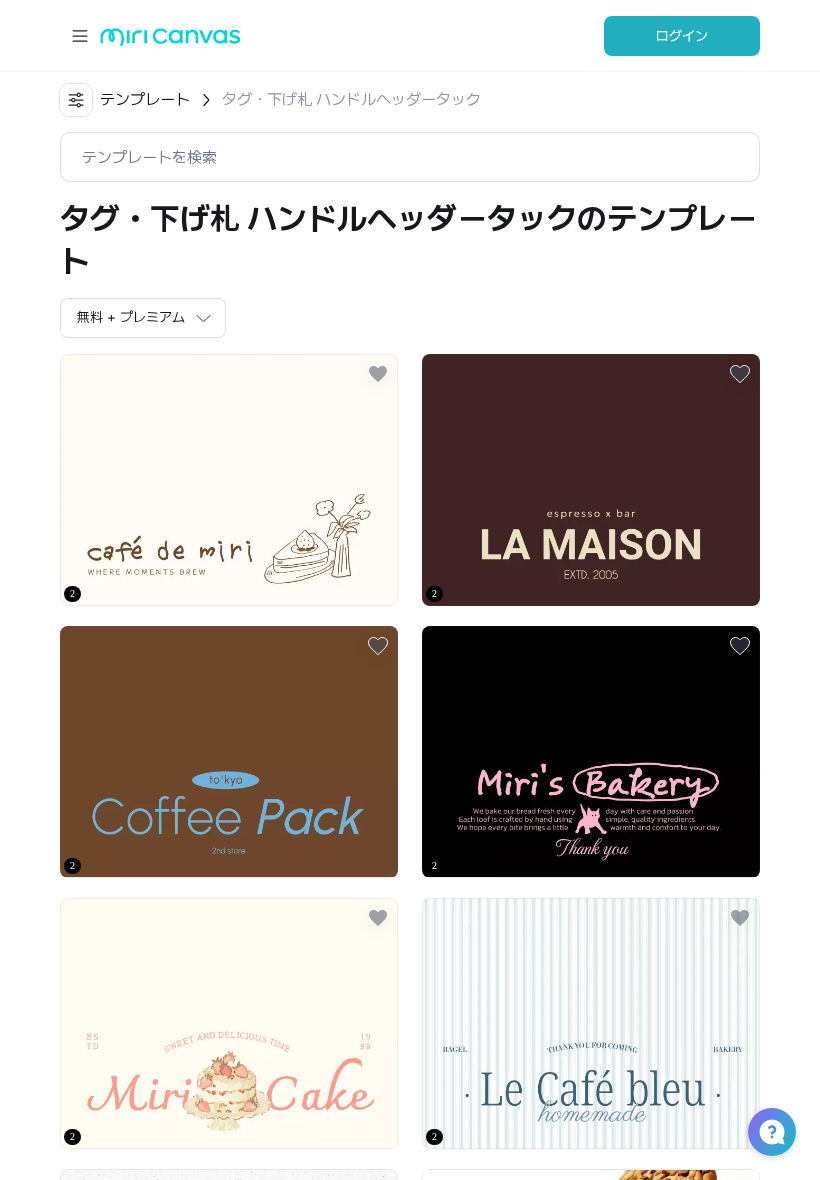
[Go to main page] (170, 41)
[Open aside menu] (80, 36)
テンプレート (145, 99)
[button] (772, 1132)
